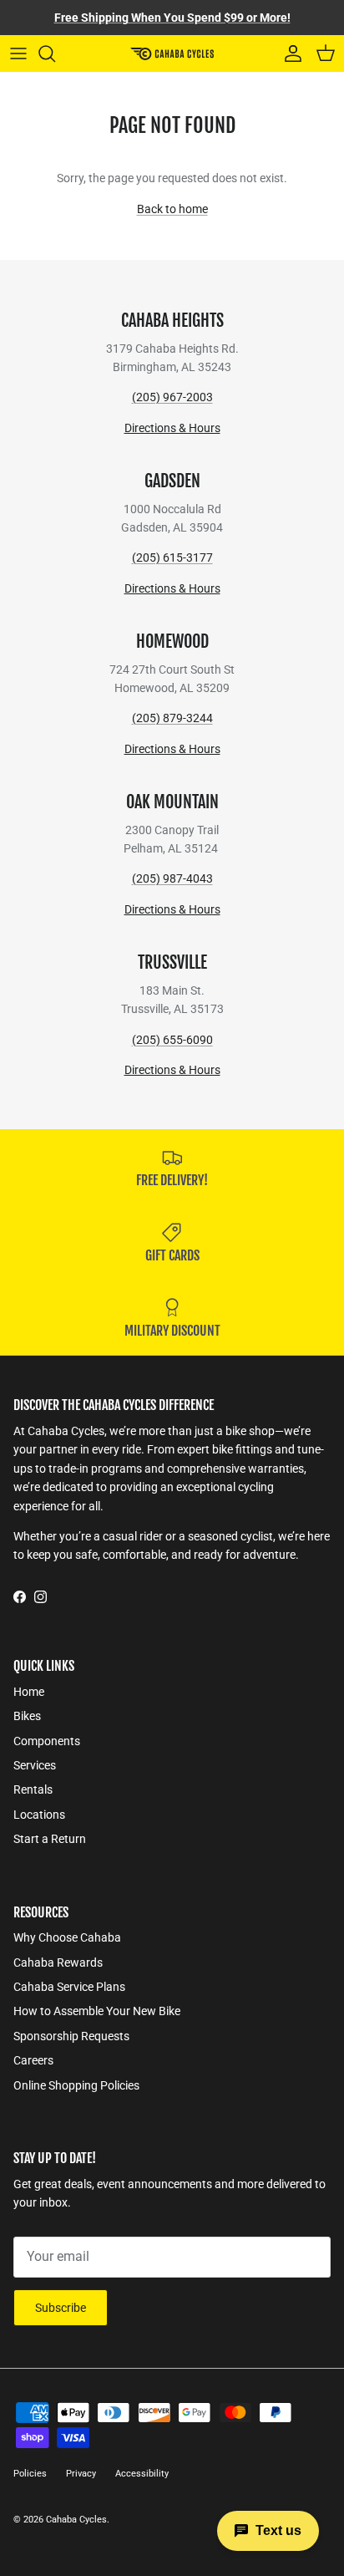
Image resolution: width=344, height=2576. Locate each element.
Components (47, 1741)
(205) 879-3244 (172, 718)
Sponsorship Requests (71, 2036)
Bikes (27, 1716)
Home (29, 1692)
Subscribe (61, 2308)
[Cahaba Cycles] (172, 53)
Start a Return (50, 1839)
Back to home (172, 209)
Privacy (81, 2474)
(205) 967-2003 (172, 397)
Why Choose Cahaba (67, 1937)
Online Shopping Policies (76, 2085)
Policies (30, 2474)
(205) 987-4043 (172, 878)
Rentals (33, 1789)
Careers (33, 2060)
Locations (39, 1815)
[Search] (55, 53)
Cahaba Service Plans (69, 1987)
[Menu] (18, 53)
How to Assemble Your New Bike (97, 2011)
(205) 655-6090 (172, 1040)
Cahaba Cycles (76, 2520)
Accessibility (142, 2474)
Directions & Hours (172, 428)
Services (35, 1765)
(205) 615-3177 (172, 557)
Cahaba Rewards (58, 1963)
